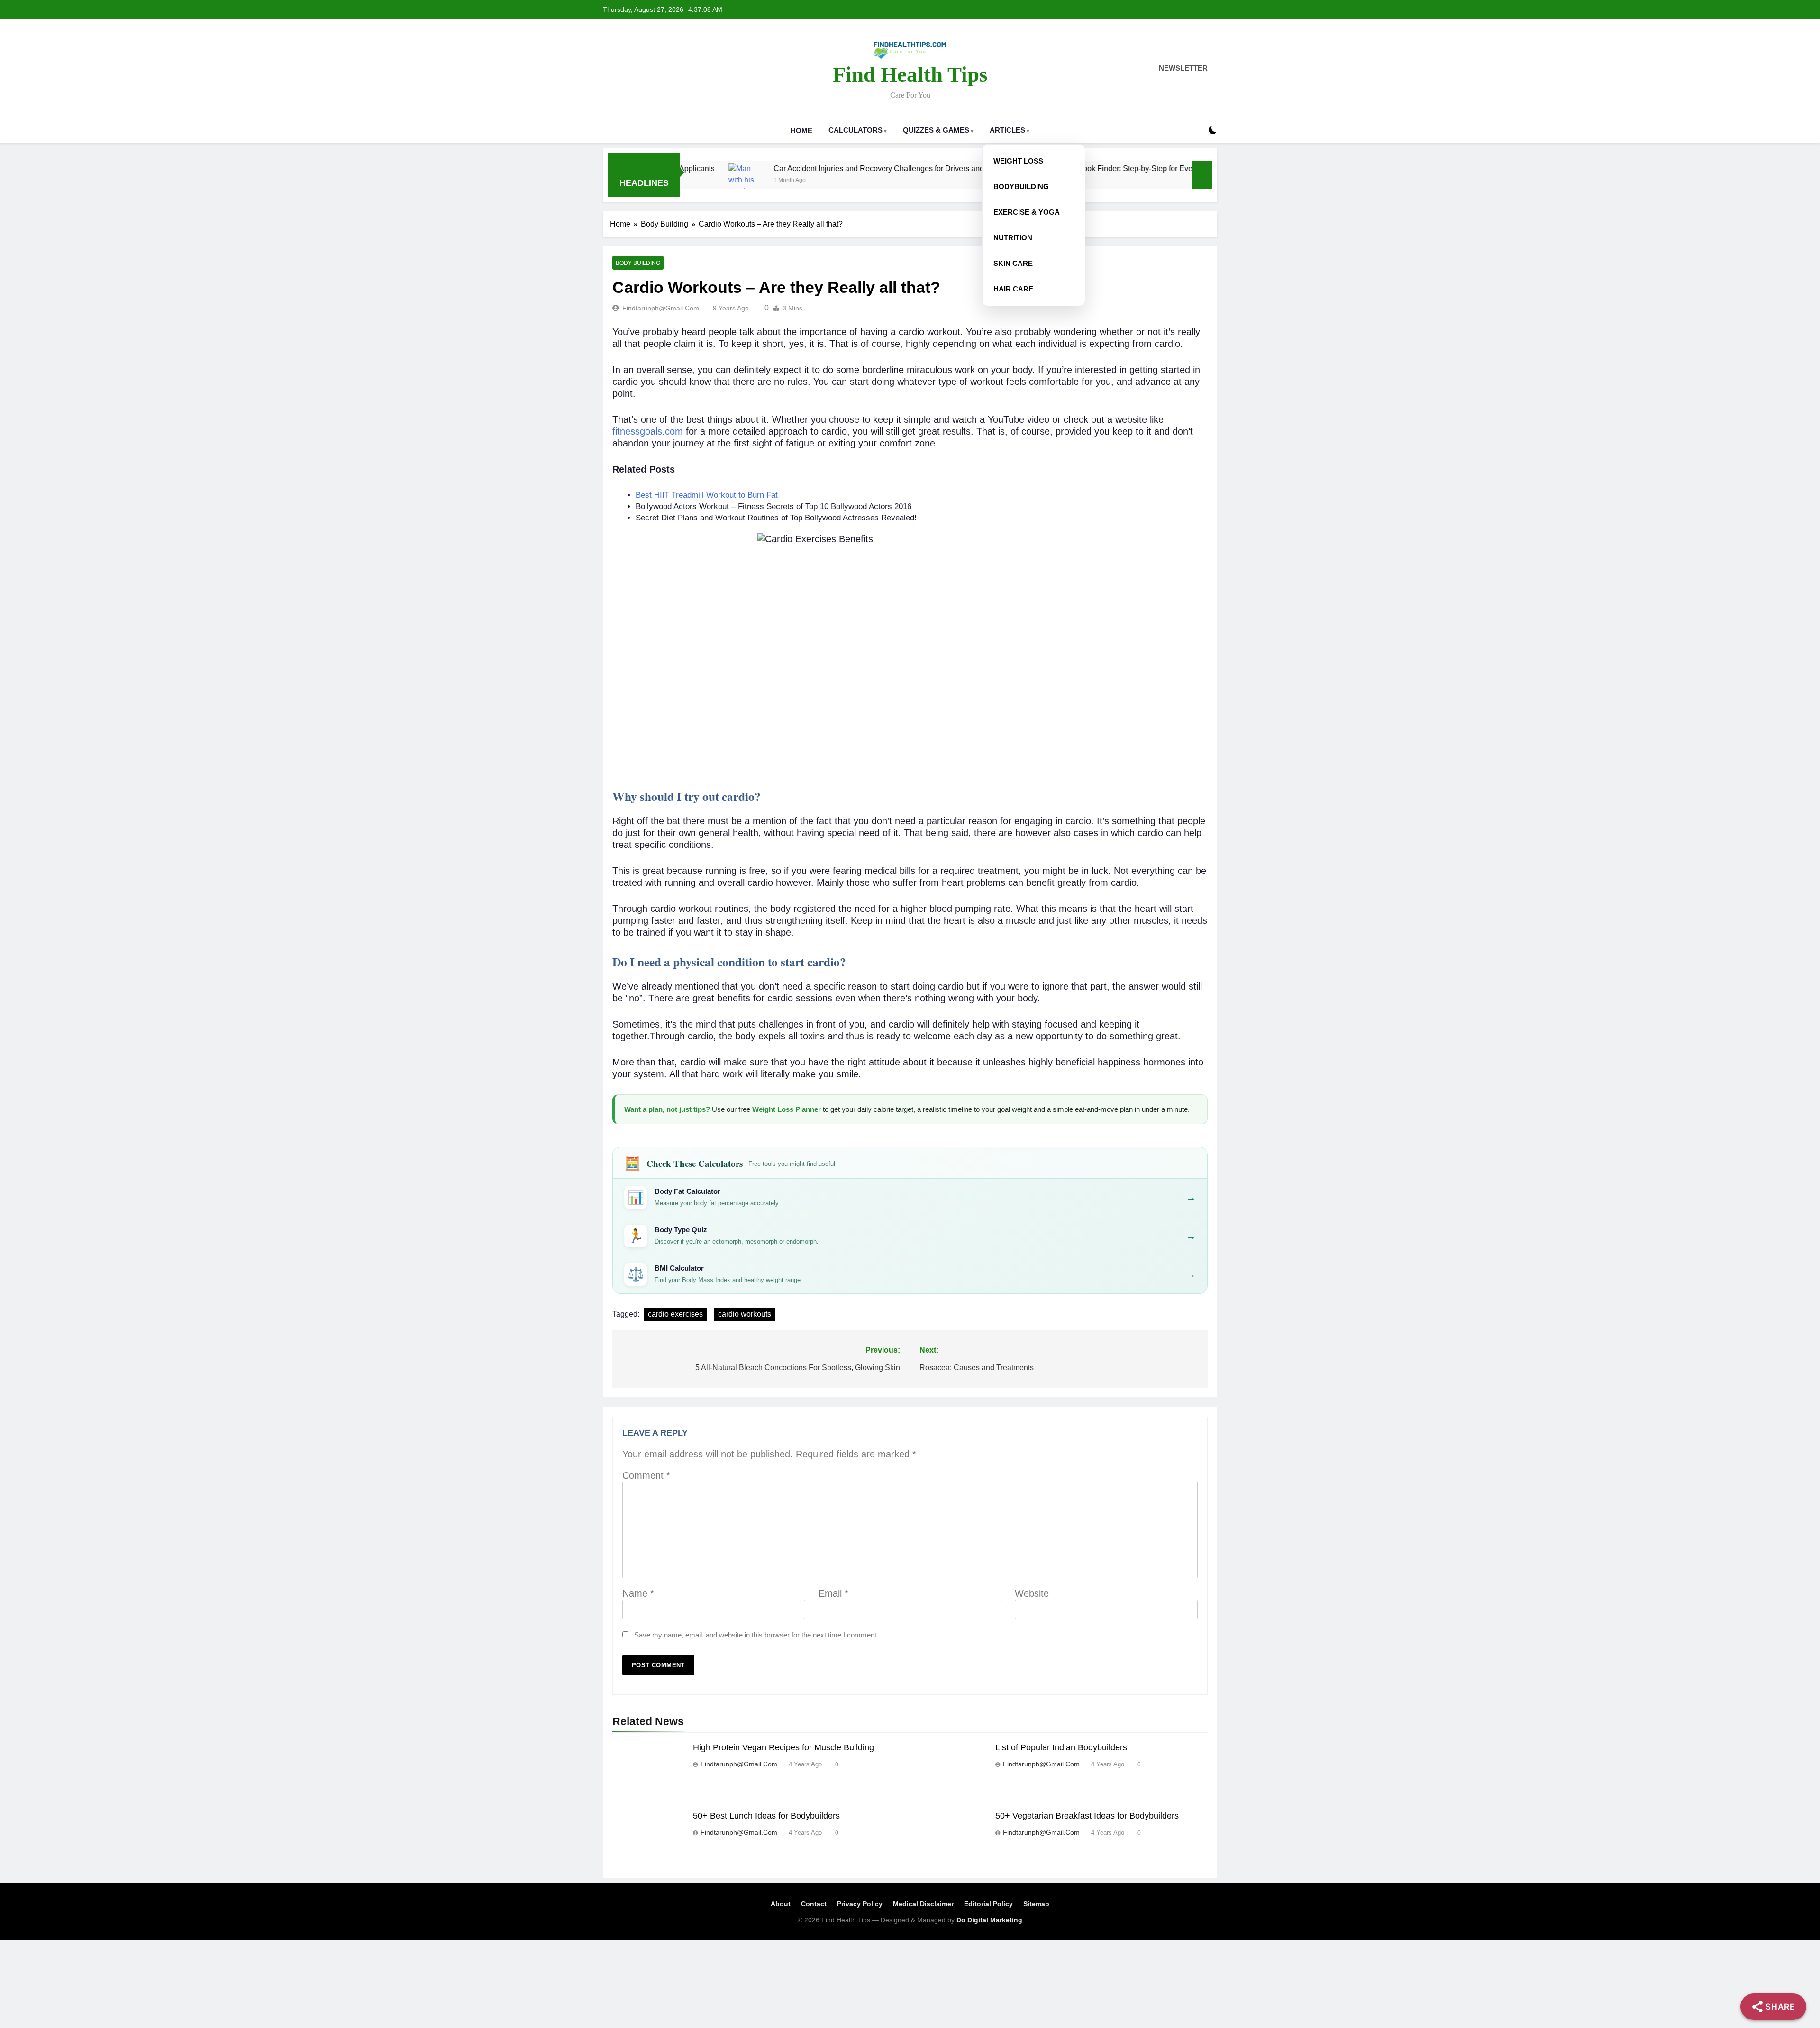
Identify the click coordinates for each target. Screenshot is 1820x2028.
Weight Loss (1018, 161)
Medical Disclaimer (923, 1904)
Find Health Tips (910, 74)
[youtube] (654, 69)
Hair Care (1013, 289)
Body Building (638, 263)
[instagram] (620, 69)
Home (801, 131)
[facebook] (609, 69)
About (781, 1904)
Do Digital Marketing (989, 1920)
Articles (1007, 130)
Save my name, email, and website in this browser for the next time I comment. (756, 1635)
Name (638, 1593)
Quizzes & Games (936, 130)
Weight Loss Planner (787, 1109)
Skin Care (1013, 263)
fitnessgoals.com (648, 431)
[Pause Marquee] (1202, 175)
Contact (814, 1904)
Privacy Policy (860, 1904)
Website (1032, 1593)
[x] (631, 69)
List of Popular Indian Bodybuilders (1061, 1747)
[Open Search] (1196, 131)
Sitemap (1036, 1904)
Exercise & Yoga (1027, 212)
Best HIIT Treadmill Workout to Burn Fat (707, 495)
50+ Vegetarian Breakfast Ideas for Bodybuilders (1087, 1816)
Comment (646, 1475)
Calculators (855, 130)
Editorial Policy (988, 1904)
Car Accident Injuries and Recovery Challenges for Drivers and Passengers (787, 168)
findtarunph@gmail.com (661, 308)
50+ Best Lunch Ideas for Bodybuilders (766, 1816)
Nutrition (1013, 238)
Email (833, 1593)
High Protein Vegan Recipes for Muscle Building (783, 1747)
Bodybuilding (1021, 186)
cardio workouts (745, 1314)
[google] (643, 69)
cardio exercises (675, 1314)
